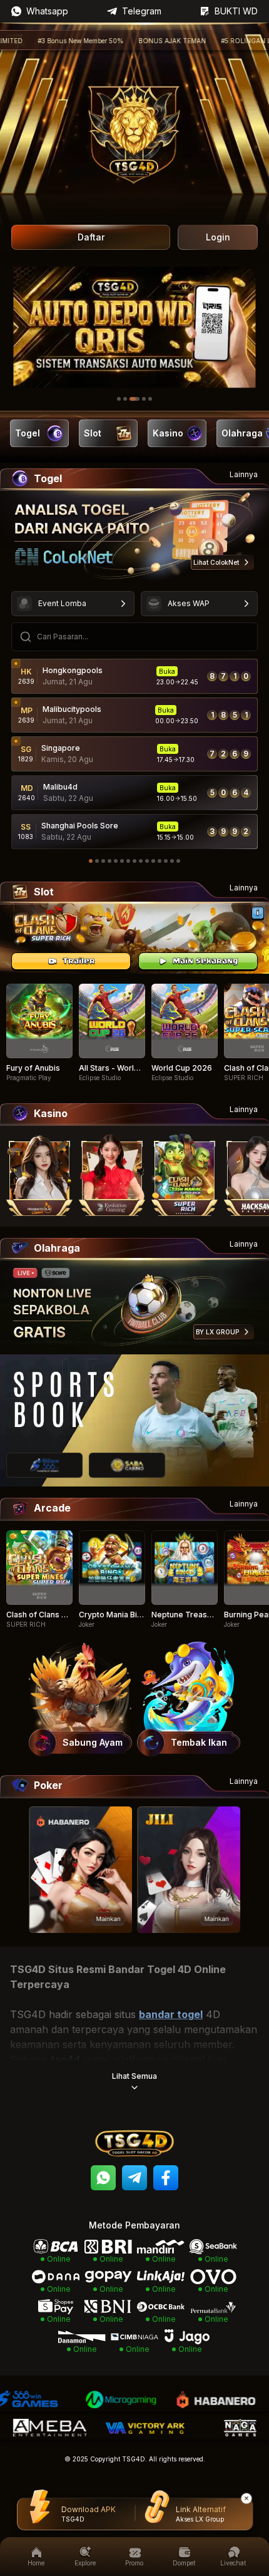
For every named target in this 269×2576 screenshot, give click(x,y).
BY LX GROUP (217, 1332)
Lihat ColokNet (216, 562)
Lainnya (244, 474)
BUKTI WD (236, 11)
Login (218, 237)
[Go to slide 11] (153, 861)
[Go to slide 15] (178, 861)
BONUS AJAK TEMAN (123, 41)
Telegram (142, 11)
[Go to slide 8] (134, 861)
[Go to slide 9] (141, 861)
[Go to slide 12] (160, 861)
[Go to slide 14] (172, 861)
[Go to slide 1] (119, 399)
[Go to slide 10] (147, 861)
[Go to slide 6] (122, 861)
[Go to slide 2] (125, 399)
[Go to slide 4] (141, 399)
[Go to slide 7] (128, 861)
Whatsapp (47, 11)
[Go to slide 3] (131, 399)
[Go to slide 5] (150, 399)
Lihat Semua (134, 2076)
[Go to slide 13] (166, 861)
